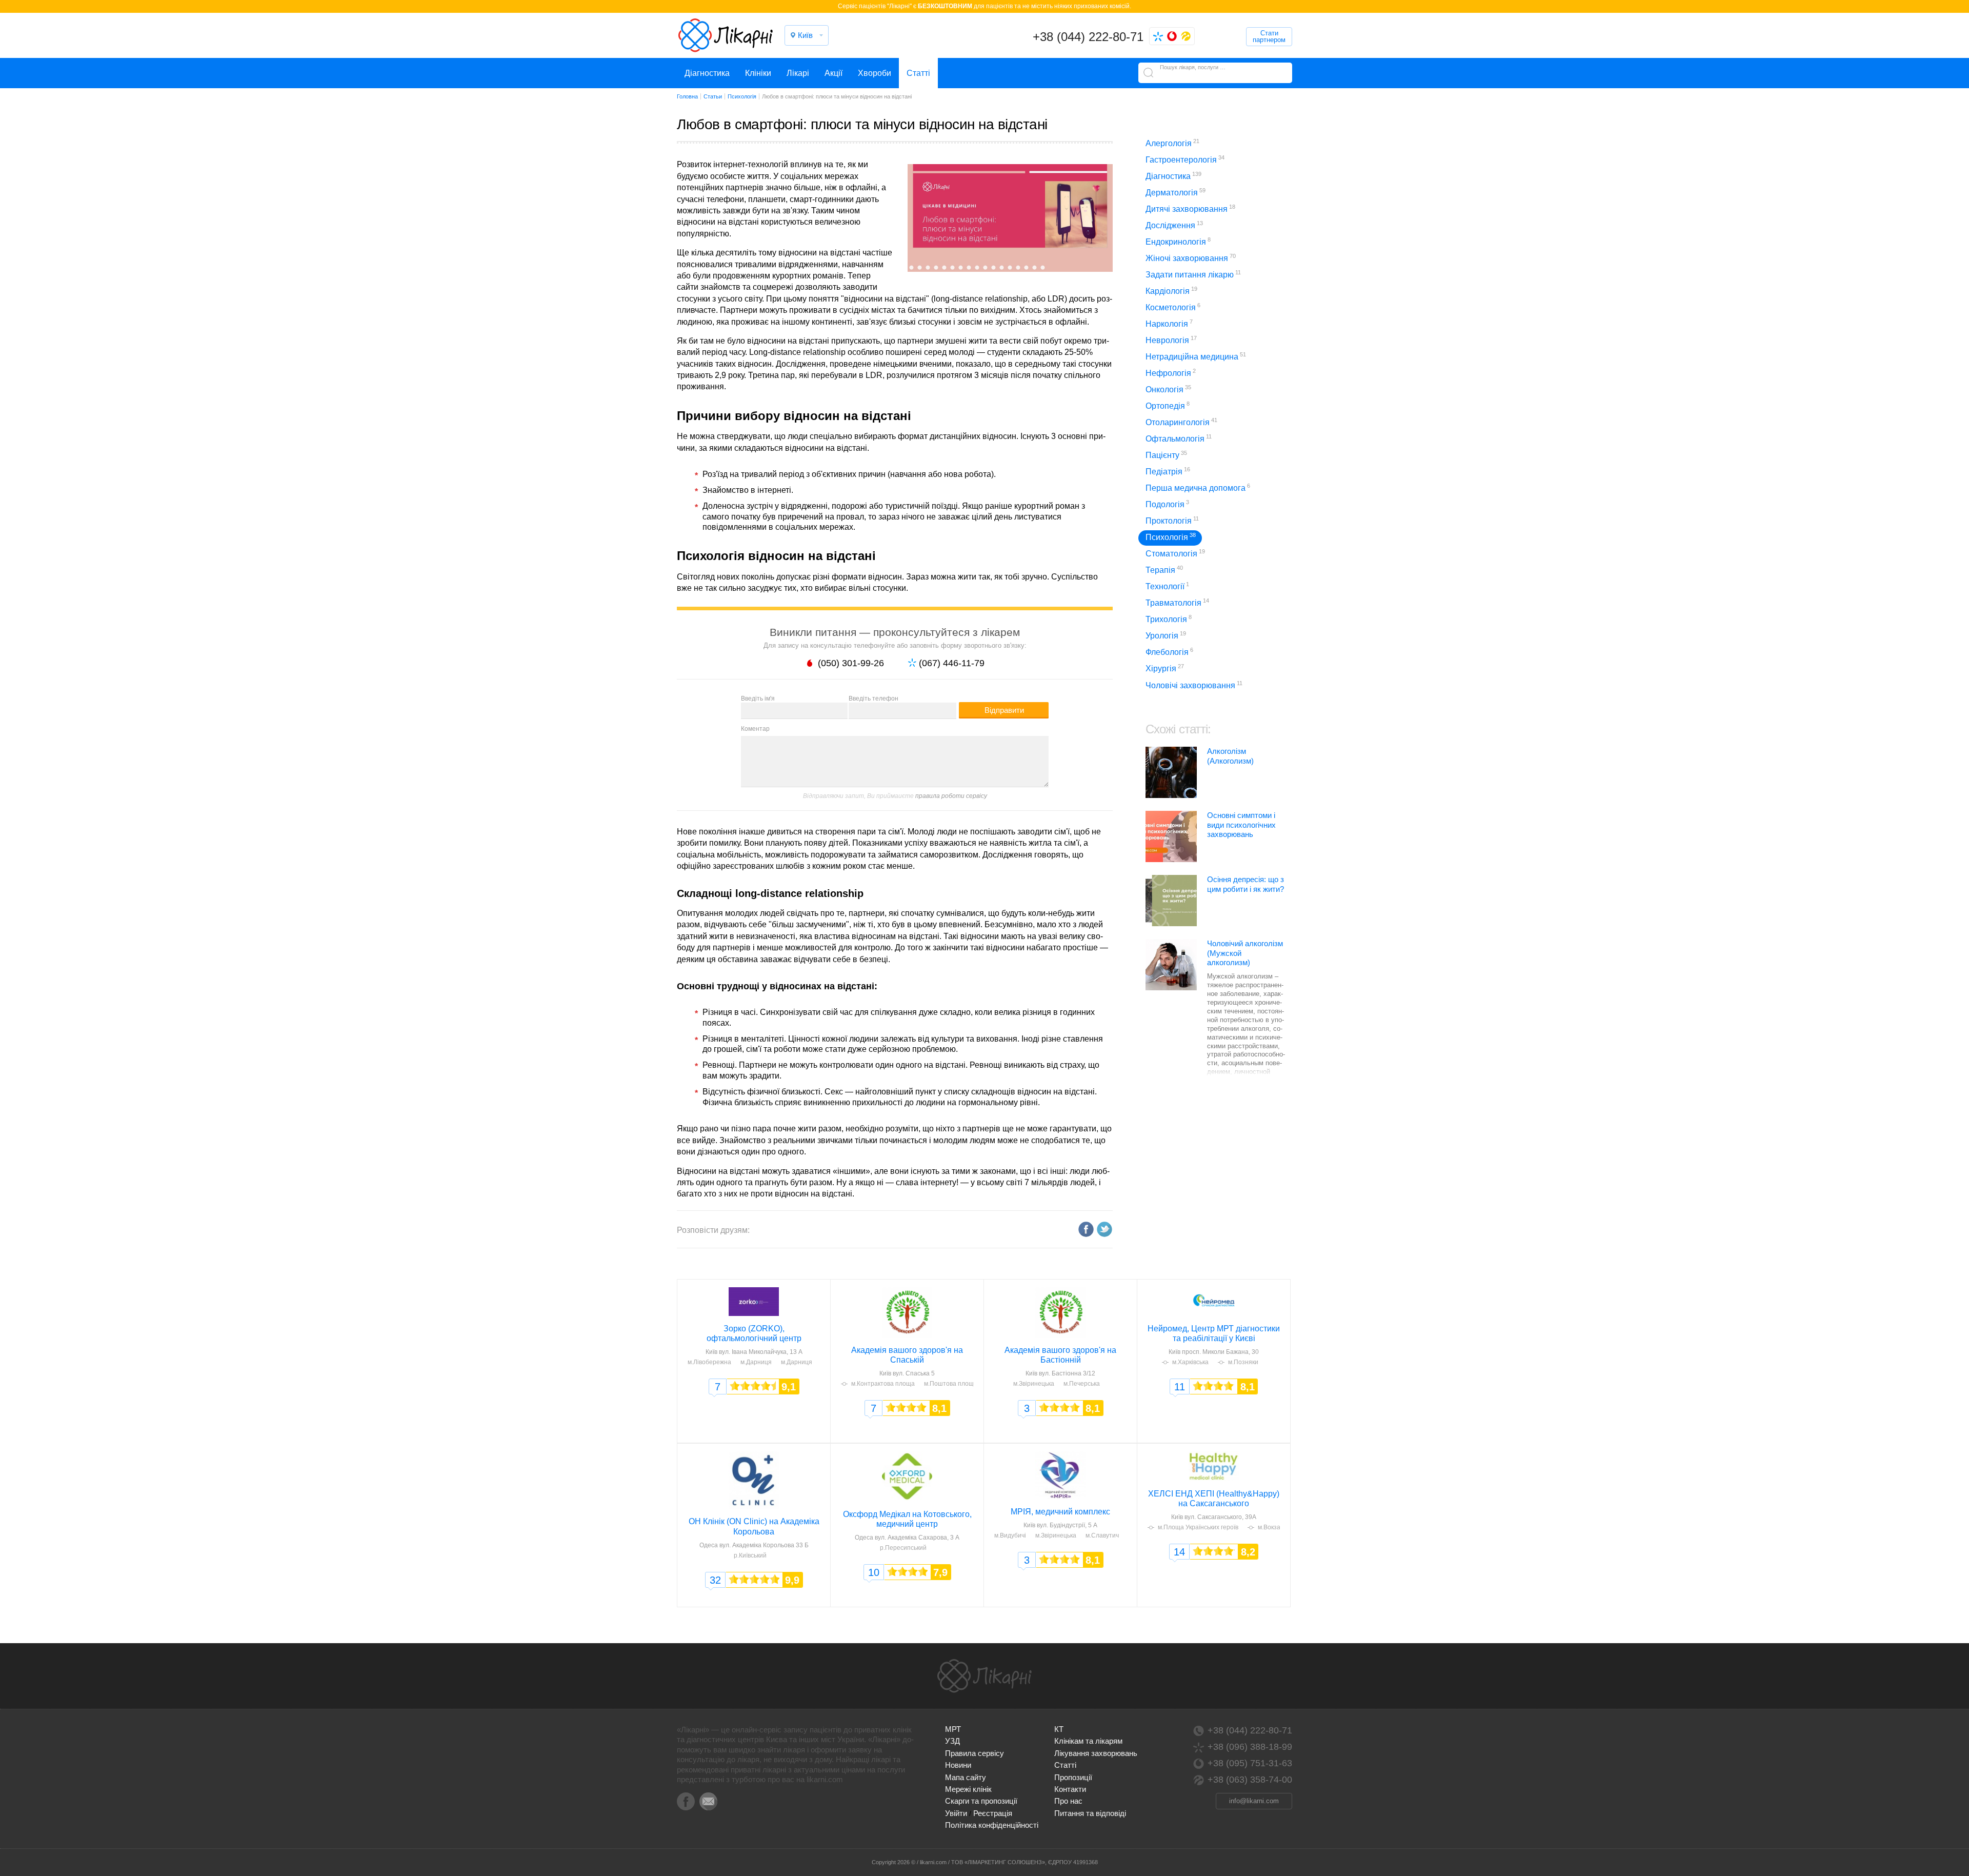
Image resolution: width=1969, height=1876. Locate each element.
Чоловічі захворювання (1194, 685)
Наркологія (1169, 323)
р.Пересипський (903, 1548)
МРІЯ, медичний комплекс (1060, 1512)
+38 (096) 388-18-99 (1250, 1747)
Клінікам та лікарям (1088, 1741)
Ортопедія (1168, 405)
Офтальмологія (1179, 438)
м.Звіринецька (1034, 1384)
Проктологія (1172, 520)
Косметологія (1173, 307)
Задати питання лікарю (1193, 274)
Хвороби (875, 73)
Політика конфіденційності (992, 1825)
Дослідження (1174, 225)
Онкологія (1168, 389)
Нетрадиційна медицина (1196, 356)
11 (1180, 1387)
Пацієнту (1166, 455)
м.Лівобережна (709, 1362)
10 (874, 1572)
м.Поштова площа (951, 1384)
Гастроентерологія (1185, 159)
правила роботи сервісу (951, 796)
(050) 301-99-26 (851, 663)
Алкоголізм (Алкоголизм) (1230, 756)
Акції (833, 73)
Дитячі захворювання (1190, 208)
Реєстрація (993, 1813)
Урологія (1166, 635)
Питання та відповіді (1090, 1813)
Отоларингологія (1181, 422)
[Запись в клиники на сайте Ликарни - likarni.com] (726, 35)
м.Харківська (1190, 1362)
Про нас (1068, 1801)
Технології (1167, 586)
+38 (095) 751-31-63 (1250, 1763)
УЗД (952, 1741)
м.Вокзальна (1276, 1527)
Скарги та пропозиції (981, 1801)
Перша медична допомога (1198, 487)
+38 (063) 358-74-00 (1250, 1780)
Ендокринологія (1178, 241)
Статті (918, 73)
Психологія (1171, 537)
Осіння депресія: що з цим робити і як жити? (1245, 884)
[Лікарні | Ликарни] (985, 1676)
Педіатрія (1168, 471)
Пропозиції (1073, 1777)
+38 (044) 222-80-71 (1088, 37)
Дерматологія (1176, 192)
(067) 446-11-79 (952, 663)
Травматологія (1177, 602)
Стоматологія (1175, 553)
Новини (958, 1765)
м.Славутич (1102, 1535)
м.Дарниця (756, 1362)
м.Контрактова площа (883, 1384)
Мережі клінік (968, 1789)
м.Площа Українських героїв (1198, 1527)
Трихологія (1169, 619)
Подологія (1167, 504)
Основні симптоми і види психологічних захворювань (1241, 825)
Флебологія (1169, 652)
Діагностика (707, 73)
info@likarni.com (1254, 1801)
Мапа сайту (966, 1777)
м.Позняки (1243, 1362)
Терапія (1164, 570)
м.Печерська (1082, 1384)
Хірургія (1165, 668)
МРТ (953, 1729)
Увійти (956, 1813)
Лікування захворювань (1096, 1753)
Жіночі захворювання (1191, 258)
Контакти (1070, 1789)
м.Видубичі (1010, 1535)
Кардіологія (1171, 291)
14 (1179, 1552)
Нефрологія (1171, 373)
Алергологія (1172, 143)
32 (715, 1580)
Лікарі (798, 73)
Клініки (758, 73)
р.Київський (750, 1555)
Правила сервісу (975, 1753)
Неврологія (1171, 340)
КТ (1059, 1729)
